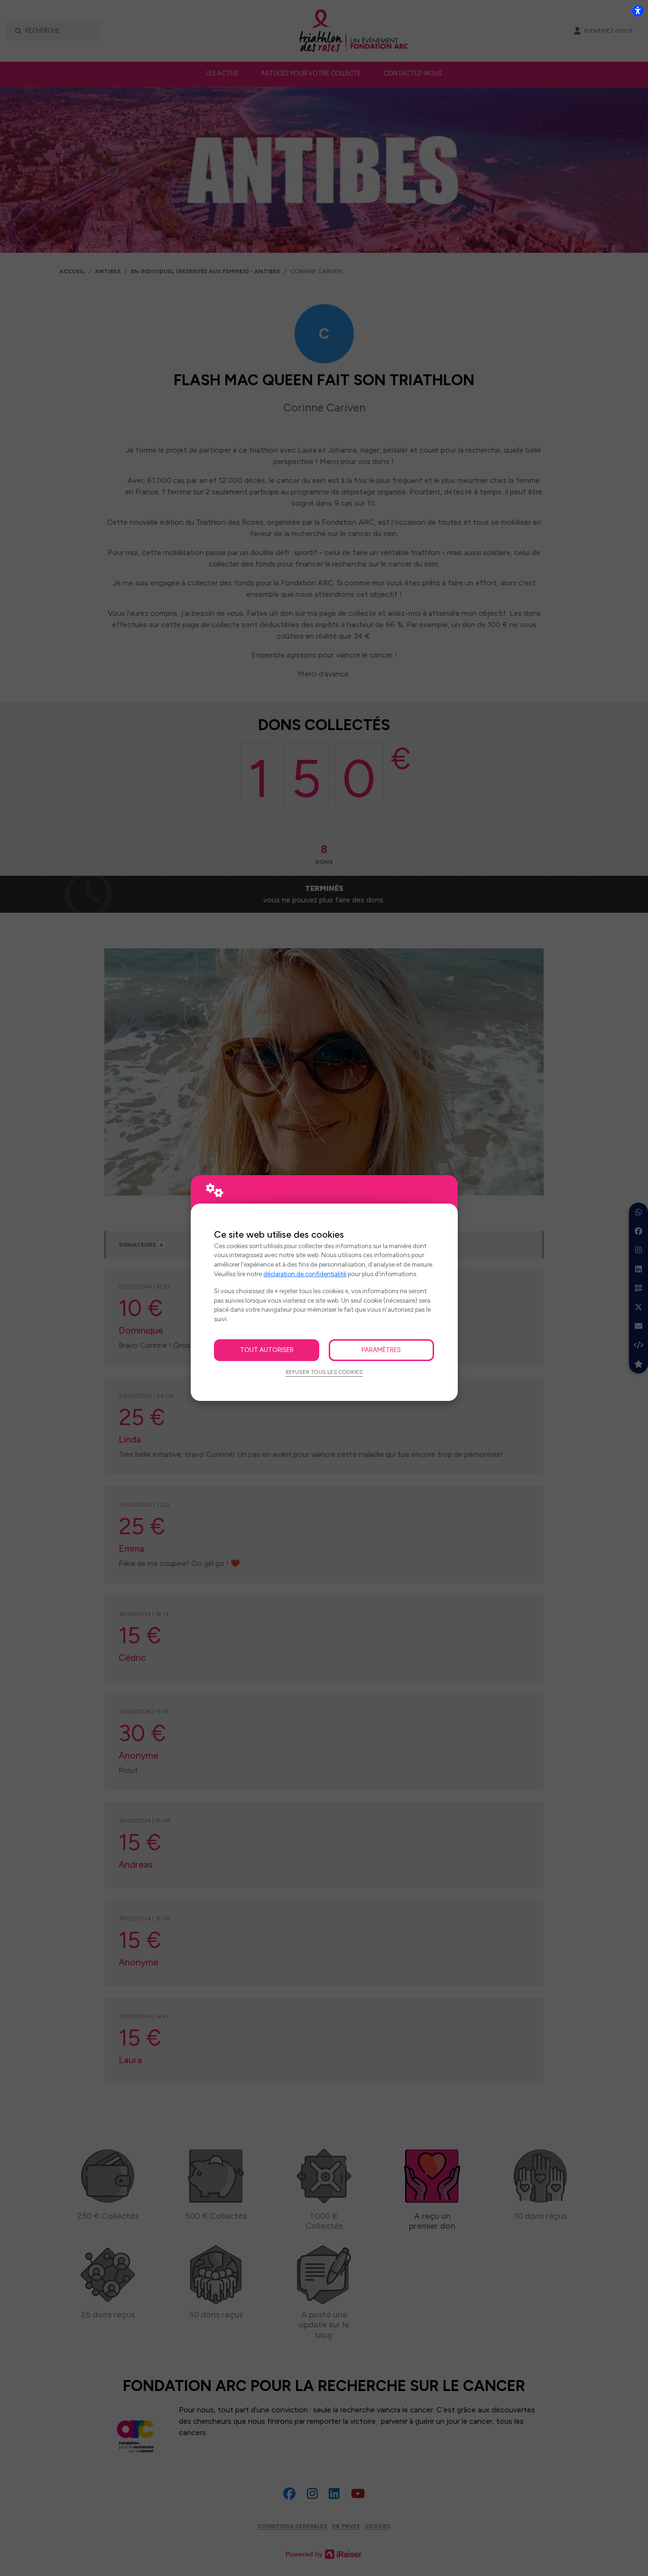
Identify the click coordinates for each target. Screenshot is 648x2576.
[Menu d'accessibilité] (638, 10)
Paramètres (381, 1350)
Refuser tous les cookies (324, 1372)
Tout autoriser (267, 1350)
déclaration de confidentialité (305, 1274)
